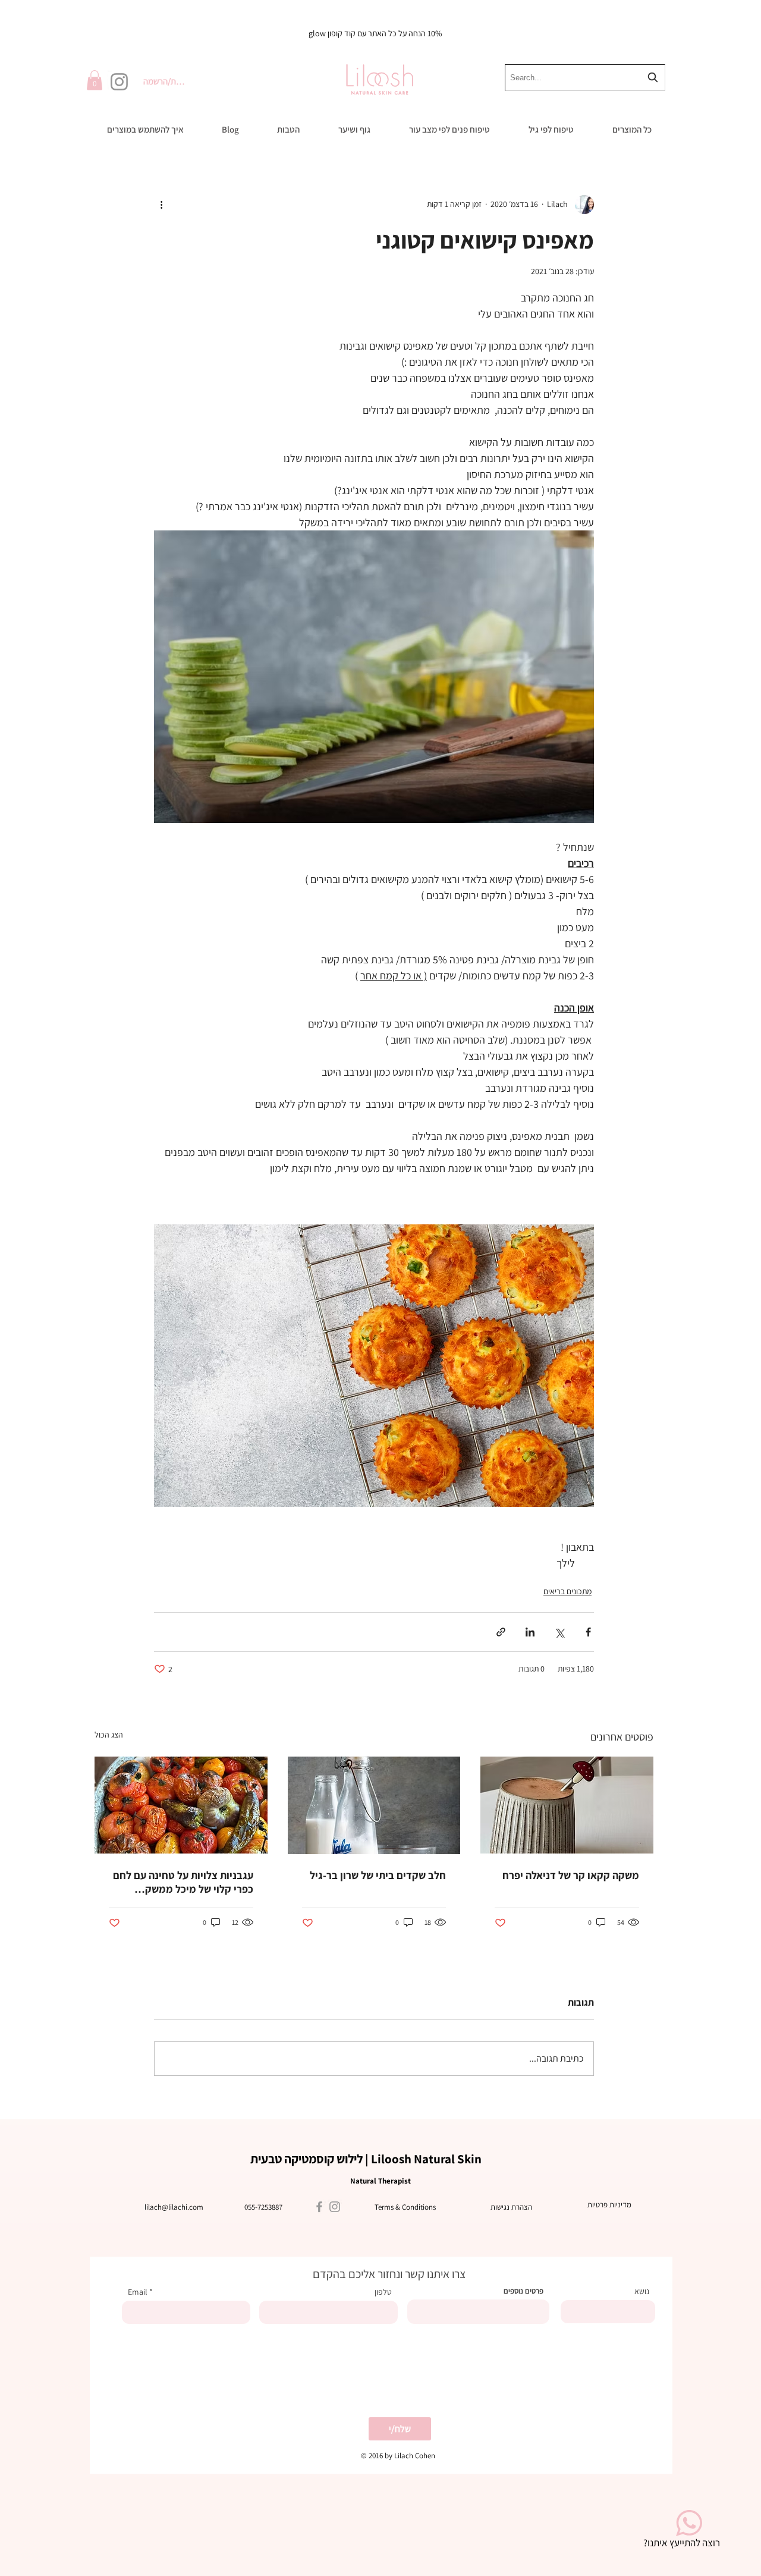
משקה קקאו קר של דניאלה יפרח (571, 1875)
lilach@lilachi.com (174, 2207)
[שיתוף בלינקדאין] (530, 1632)
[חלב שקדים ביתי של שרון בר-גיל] (374, 1805)
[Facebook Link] (319, 2207)
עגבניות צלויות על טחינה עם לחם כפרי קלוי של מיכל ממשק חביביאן (183, 1882)
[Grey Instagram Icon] (335, 2207)
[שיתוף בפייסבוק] (588, 1632)
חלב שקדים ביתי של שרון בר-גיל (378, 1875)
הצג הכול (109, 1735)
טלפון (383, 2292)
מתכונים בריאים (567, 1591)
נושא (642, 2291)
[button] (95, 80)
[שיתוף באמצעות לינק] (501, 1632)
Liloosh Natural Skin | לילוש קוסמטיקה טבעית (366, 2159)
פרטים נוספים (523, 2291)
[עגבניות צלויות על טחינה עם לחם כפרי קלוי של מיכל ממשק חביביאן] (181, 1805)
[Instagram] (119, 82)
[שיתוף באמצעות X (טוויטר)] (559, 1632)
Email (138, 2292)
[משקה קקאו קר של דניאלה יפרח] (567, 1805)
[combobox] (585, 78)
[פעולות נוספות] (161, 205)
